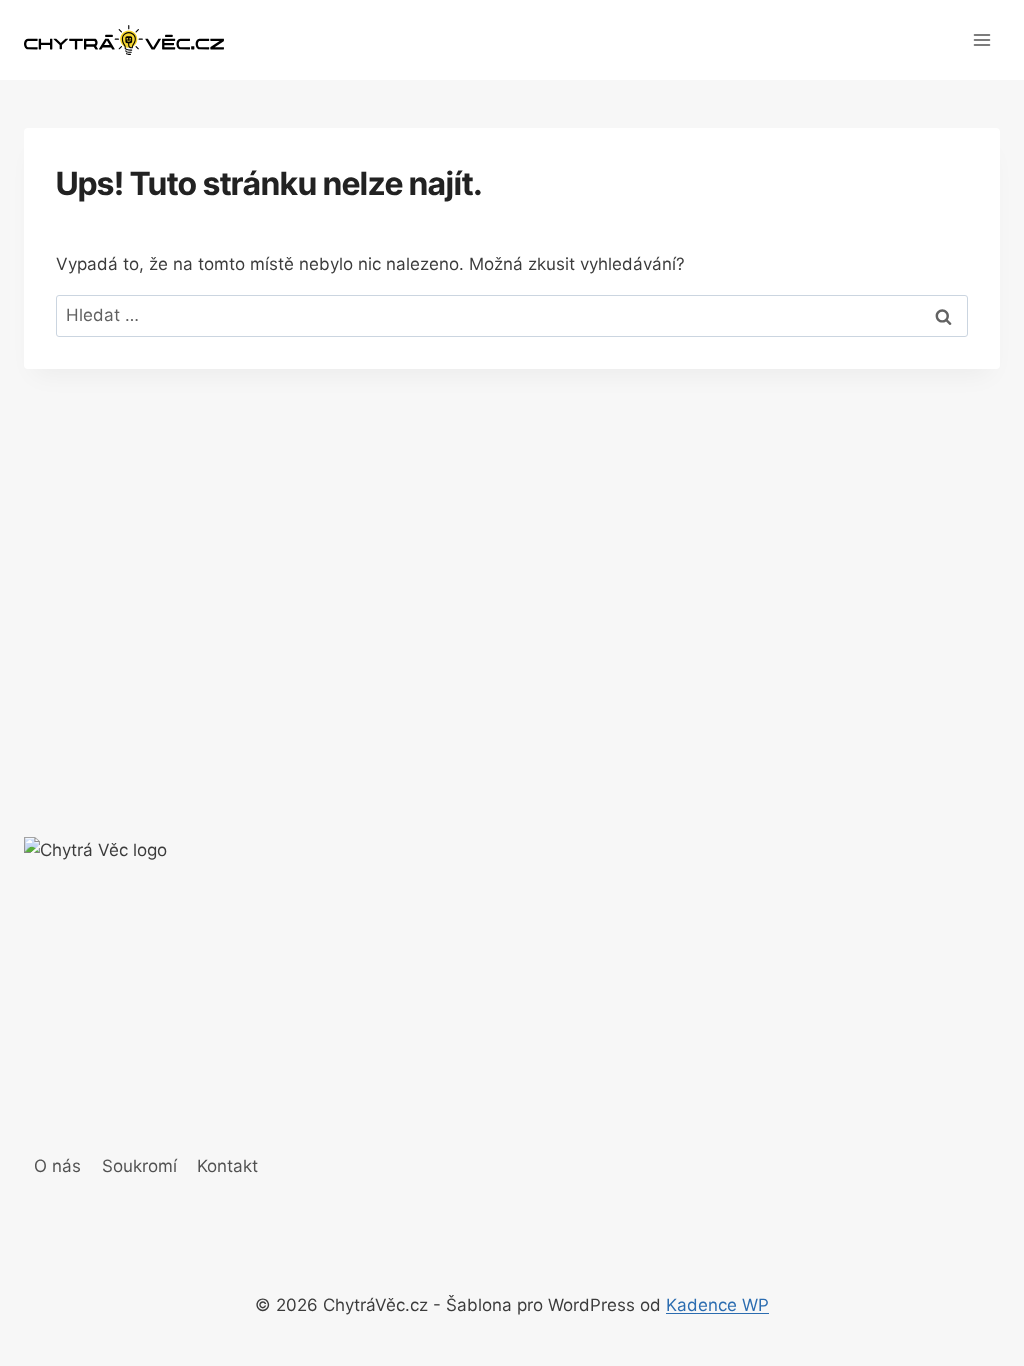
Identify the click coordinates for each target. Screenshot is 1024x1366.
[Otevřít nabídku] (981, 39)
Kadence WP (717, 1305)
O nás (57, 1166)
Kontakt (227, 1166)
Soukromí (139, 1166)
